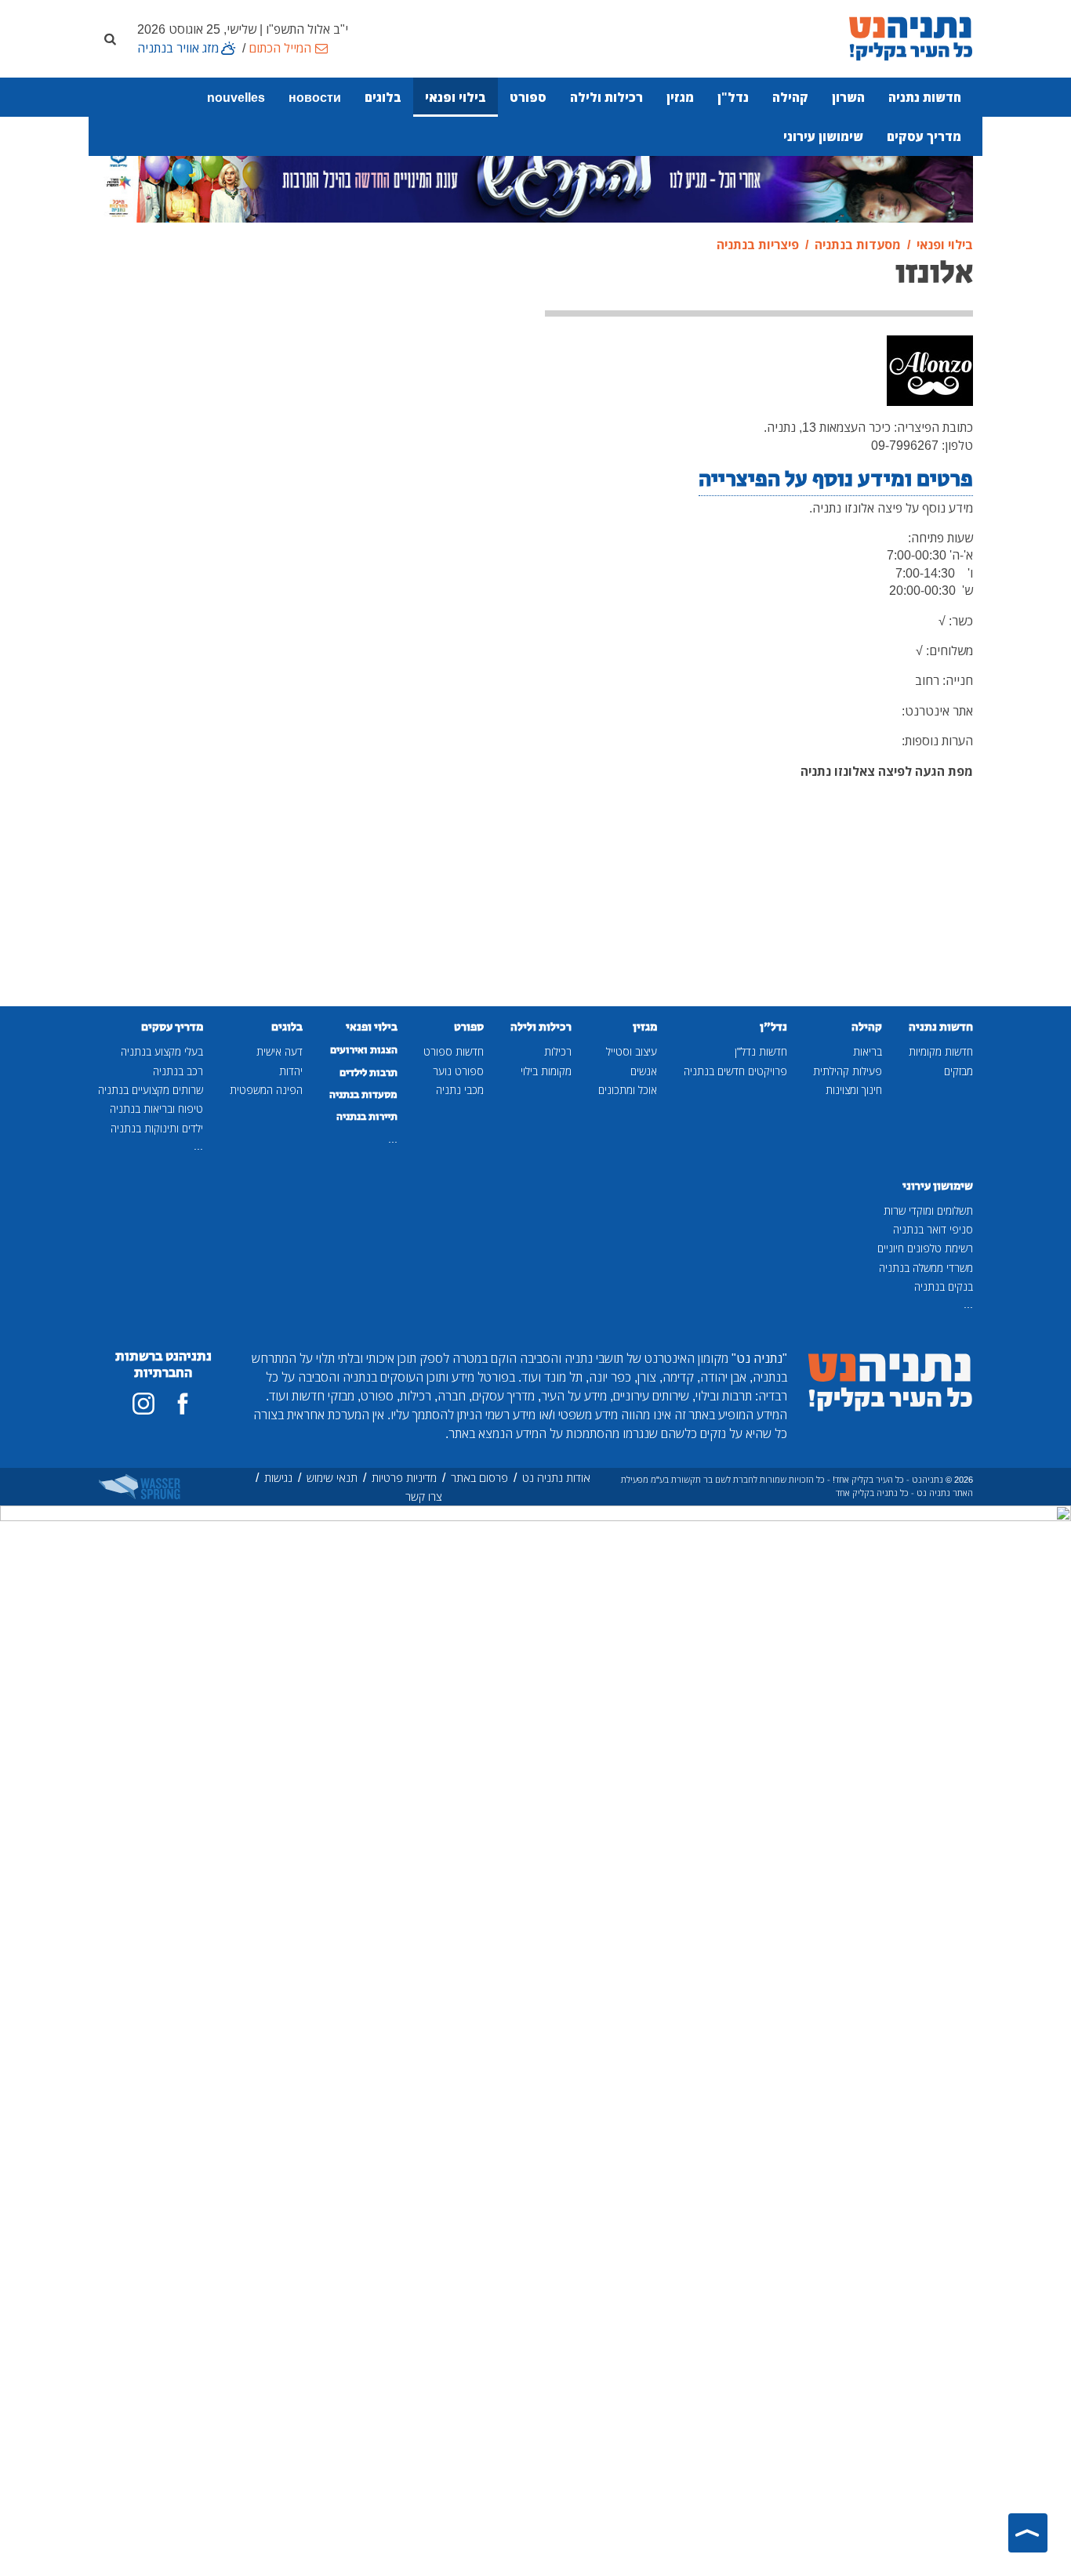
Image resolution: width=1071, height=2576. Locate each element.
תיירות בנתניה (367, 1117)
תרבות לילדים (368, 1073)
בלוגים (383, 97)
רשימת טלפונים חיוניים (925, 1248)
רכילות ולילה (606, 97)
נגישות (278, 1478)
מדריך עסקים (924, 136)
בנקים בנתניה (944, 1286)
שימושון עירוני (823, 136)
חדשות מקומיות (941, 1051)
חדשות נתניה (925, 97)
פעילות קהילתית (848, 1071)
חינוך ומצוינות (854, 1090)
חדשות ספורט (454, 1051)
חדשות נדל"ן (761, 1051)
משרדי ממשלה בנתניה (926, 1268)
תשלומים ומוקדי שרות (928, 1210)
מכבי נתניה (460, 1090)
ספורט (528, 97)
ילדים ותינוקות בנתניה (157, 1128)
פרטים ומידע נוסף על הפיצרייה (836, 479)
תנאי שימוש (332, 1478)
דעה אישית (280, 1051)
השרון (848, 97)
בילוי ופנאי (456, 97)
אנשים (644, 1071)
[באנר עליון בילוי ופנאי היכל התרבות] (535, 178)
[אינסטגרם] (143, 1404)
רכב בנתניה (178, 1071)
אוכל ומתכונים (628, 1090)
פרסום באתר (479, 1478)
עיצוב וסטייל (632, 1051)
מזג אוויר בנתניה (178, 48)
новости (315, 97)
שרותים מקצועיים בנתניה (151, 1090)
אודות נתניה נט (556, 1478)
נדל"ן (733, 97)
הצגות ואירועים (364, 1050)
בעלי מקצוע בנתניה (162, 1051)
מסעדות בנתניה (363, 1095)
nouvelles (236, 97)
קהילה (790, 97)
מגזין (680, 97)
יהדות (291, 1071)
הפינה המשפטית (266, 1090)
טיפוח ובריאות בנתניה (156, 1109)
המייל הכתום (280, 48)
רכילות (558, 1051)
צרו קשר (424, 1496)
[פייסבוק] (183, 1404)
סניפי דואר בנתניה (933, 1229)
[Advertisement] (424, 484)
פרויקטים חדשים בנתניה (735, 1071)
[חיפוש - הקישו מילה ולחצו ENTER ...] (110, 38)
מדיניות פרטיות (404, 1478)
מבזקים (958, 1071)
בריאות (868, 1051)
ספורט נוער (458, 1071)
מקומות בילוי (546, 1071)
